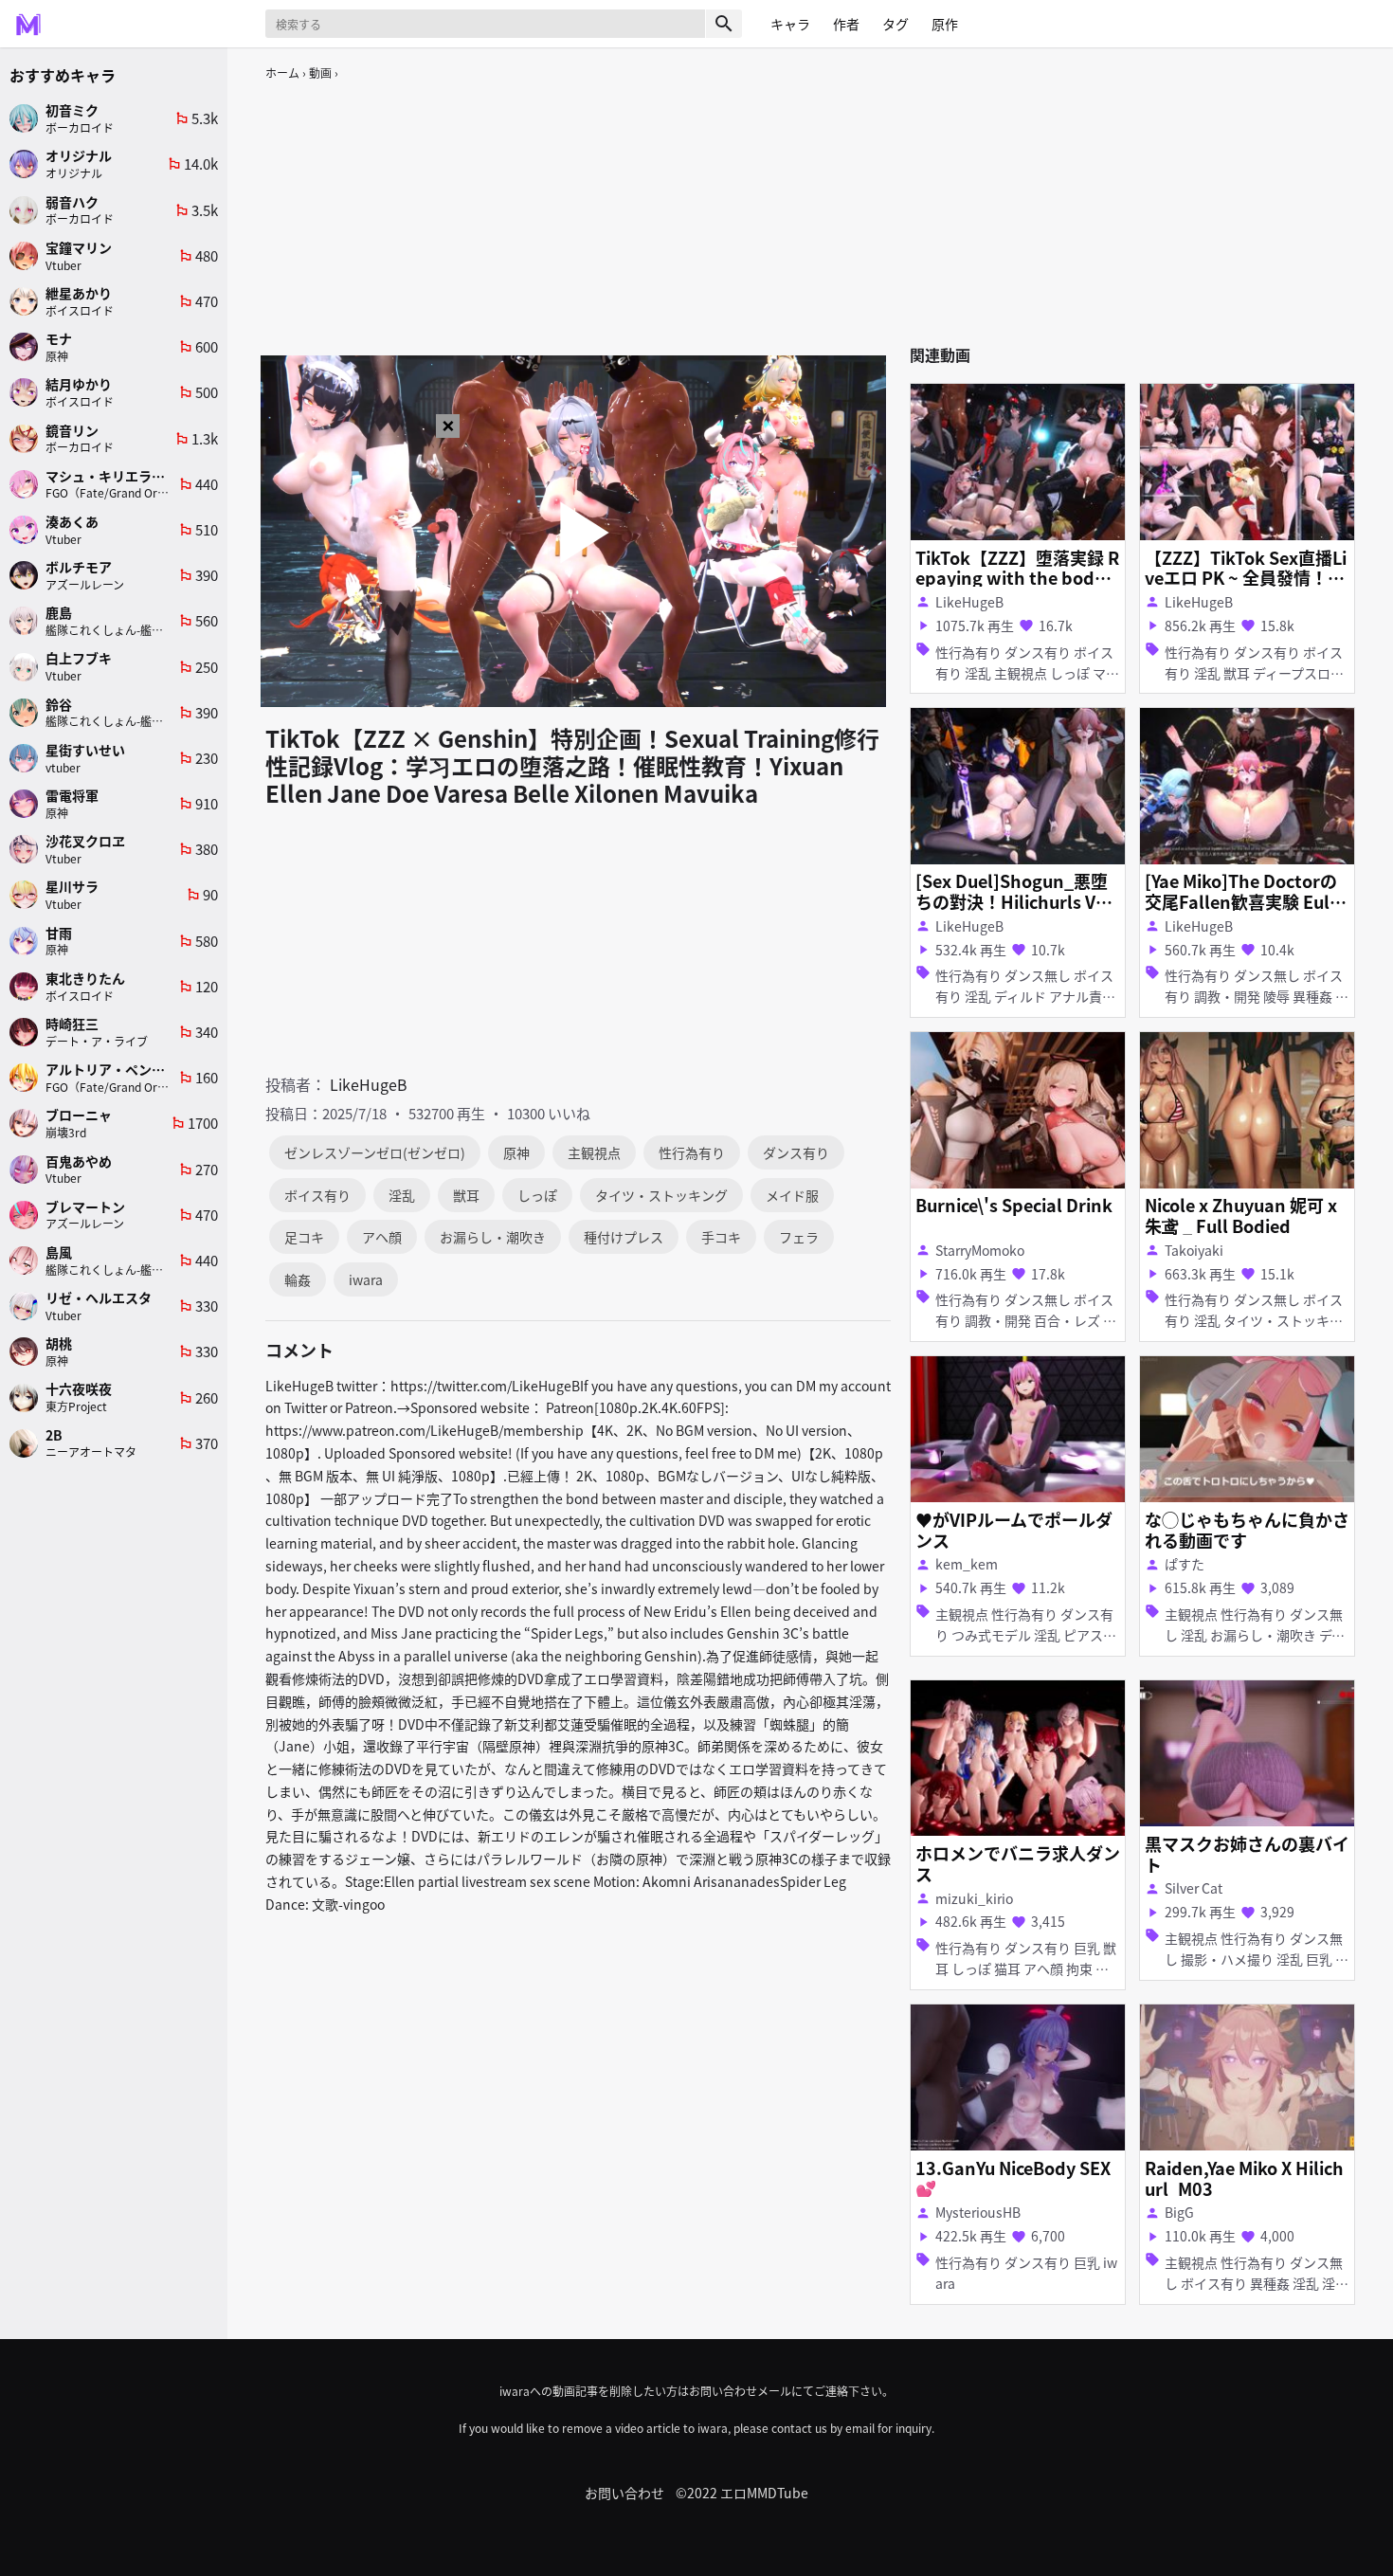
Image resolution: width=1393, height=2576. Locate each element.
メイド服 (792, 1195)
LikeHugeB (369, 1084)
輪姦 (298, 1279)
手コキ (721, 1237)
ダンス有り (796, 1152)
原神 (516, 1152)
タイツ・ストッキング (661, 1195)
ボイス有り (317, 1195)
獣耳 (466, 1195)
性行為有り (692, 1152)
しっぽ (537, 1195)
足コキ (304, 1237)
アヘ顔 (382, 1237)
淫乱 (402, 1195)
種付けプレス (624, 1237)
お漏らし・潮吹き (493, 1237)
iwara (366, 1279)
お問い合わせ (624, 2493)
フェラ (799, 1237)
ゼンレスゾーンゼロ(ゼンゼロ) (375, 1152)
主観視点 (594, 1152)
